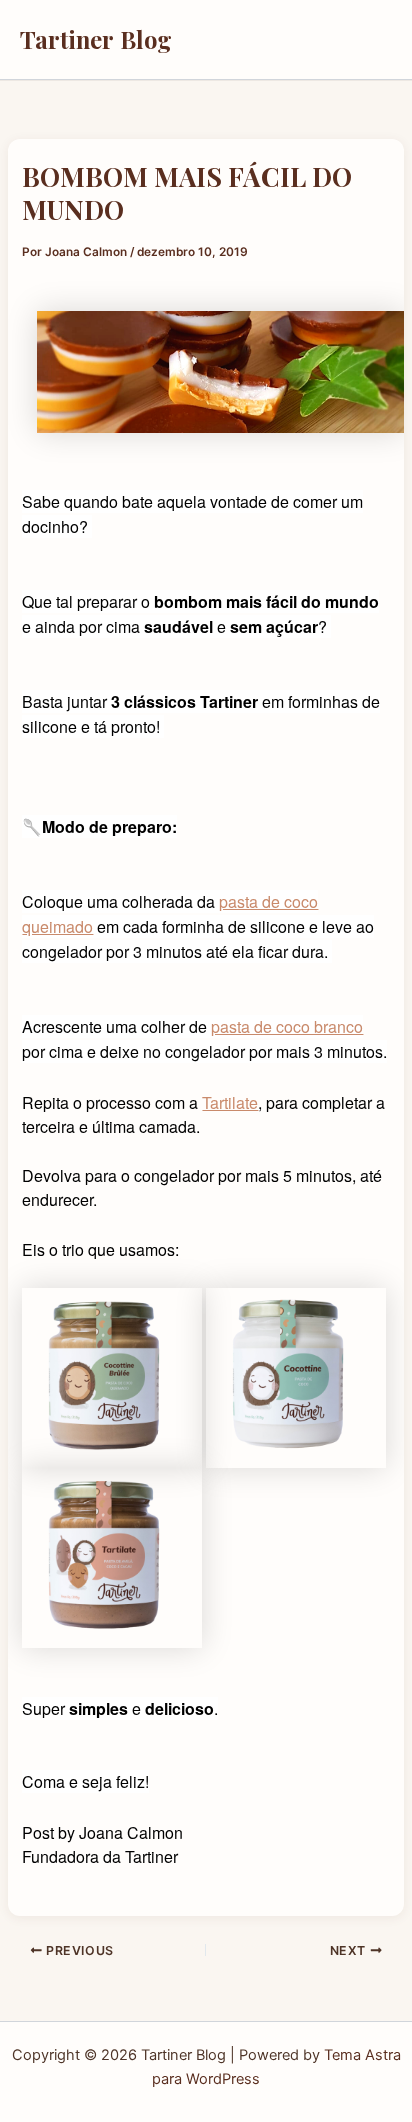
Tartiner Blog (96, 39)
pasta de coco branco (287, 1026)
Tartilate (230, 1102)
